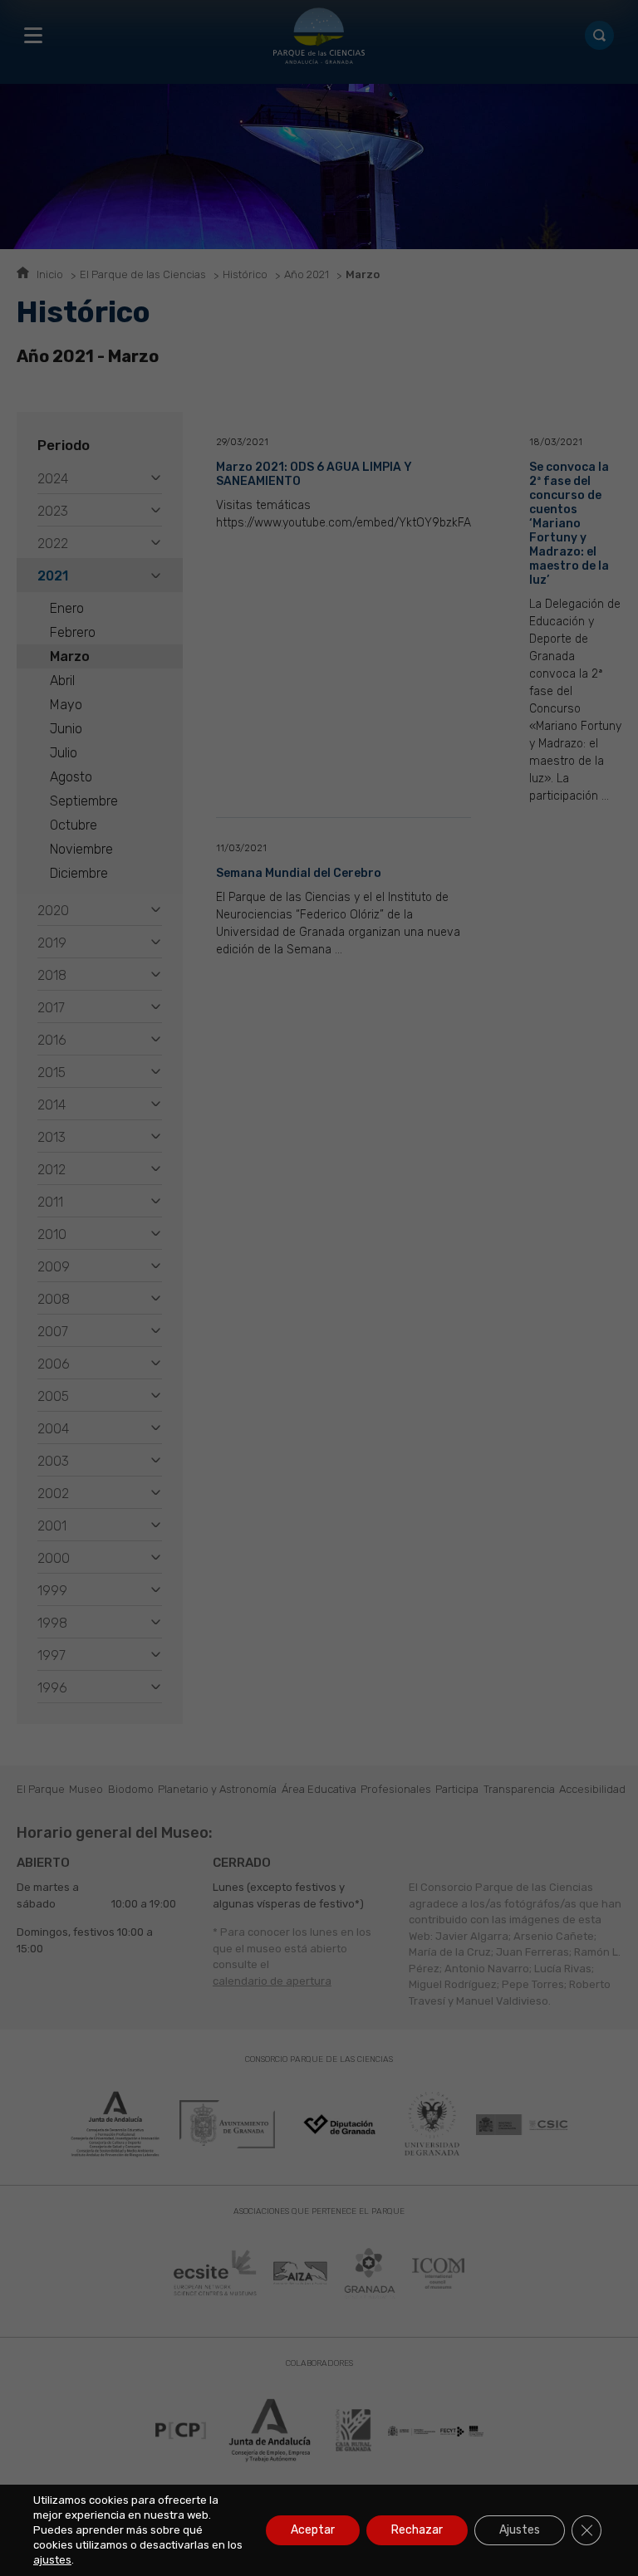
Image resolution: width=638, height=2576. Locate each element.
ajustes (52, 2560)
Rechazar (417, 2530)
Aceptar (313, 2530)
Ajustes (520, 2530)
